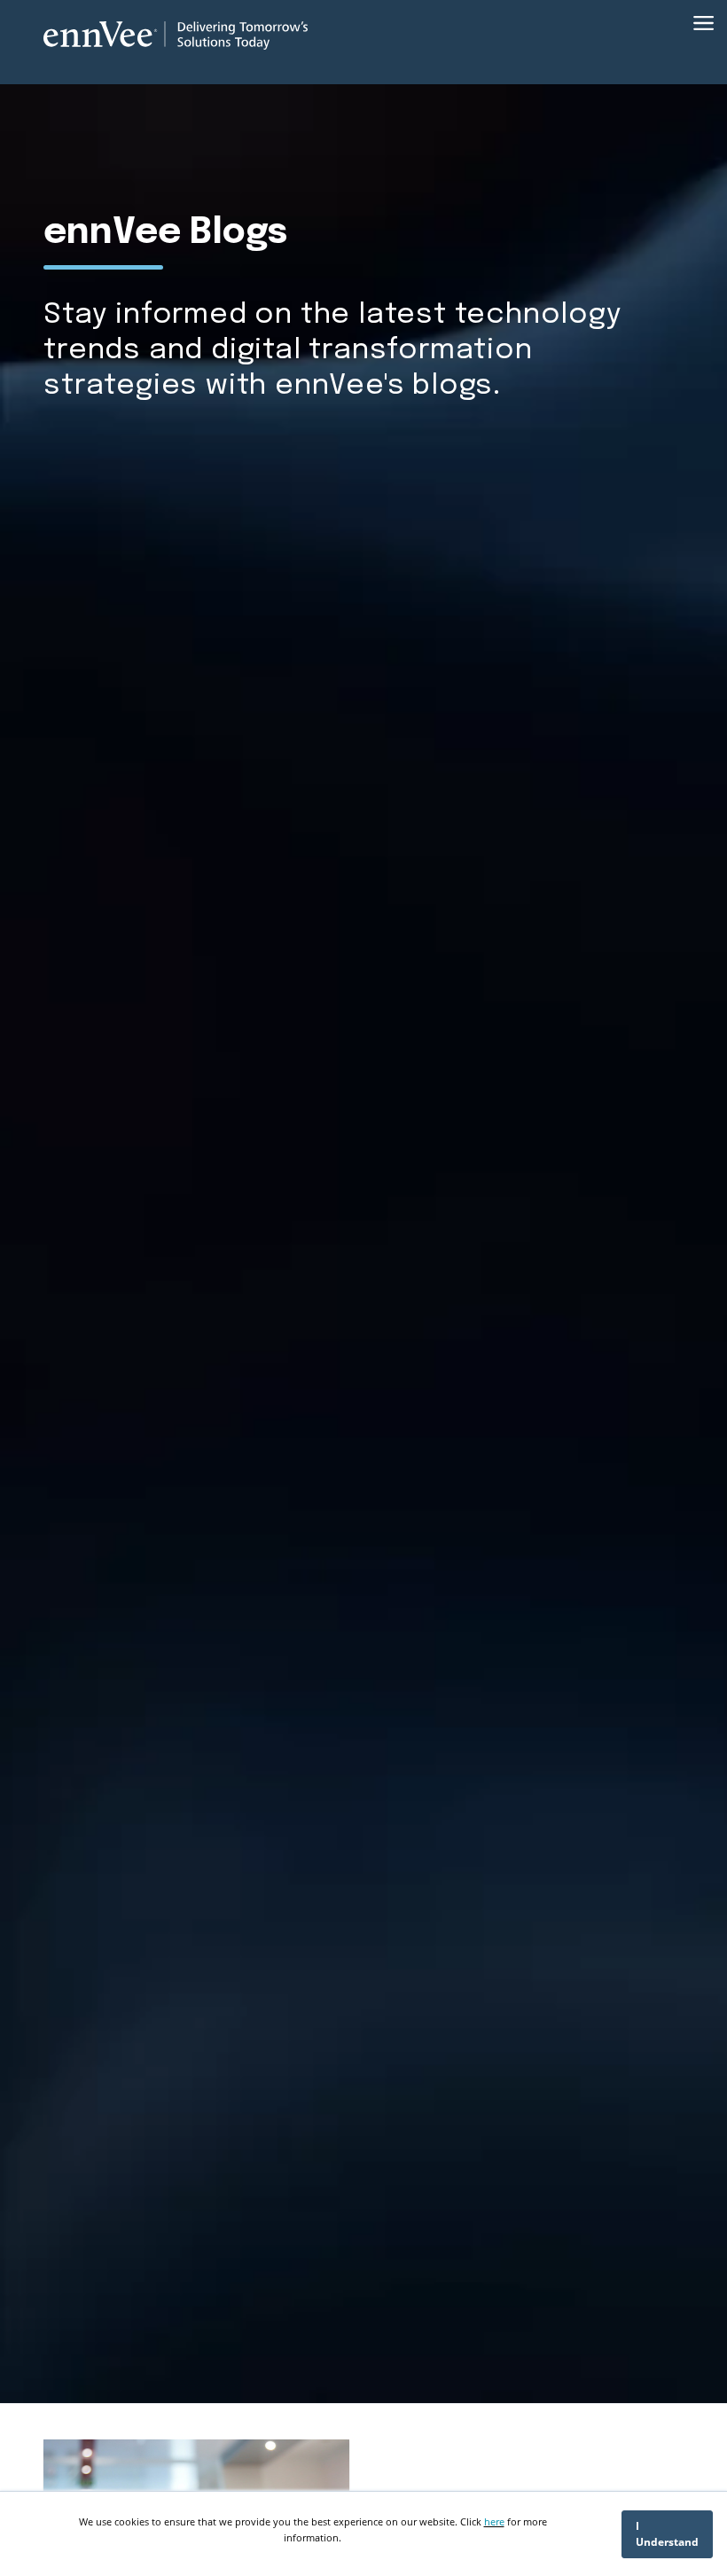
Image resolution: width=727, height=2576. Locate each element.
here (494, 2521)
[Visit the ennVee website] (176, 35)
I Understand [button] (667, 2534)
